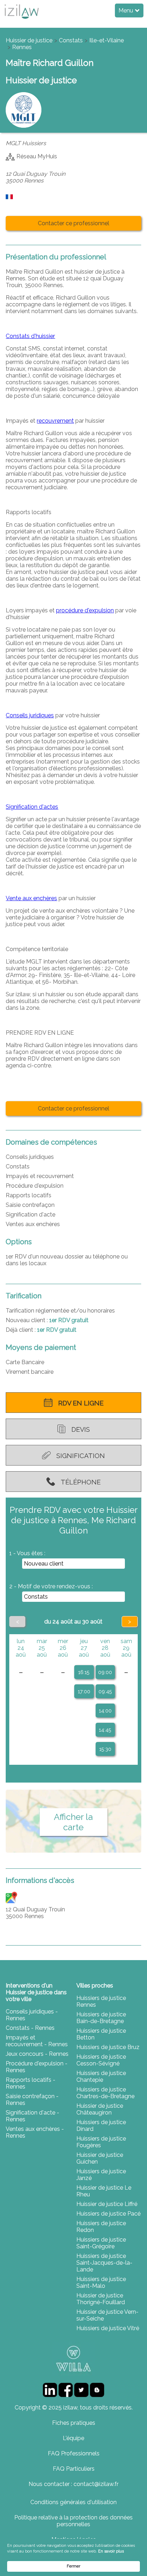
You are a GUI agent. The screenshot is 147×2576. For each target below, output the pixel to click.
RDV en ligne (81, 1403)
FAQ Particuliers (74, 2469)
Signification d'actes (32, 807)
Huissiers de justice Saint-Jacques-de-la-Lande (104, 2263)
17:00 (84, 1691)
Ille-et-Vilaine (107, 40)
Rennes (22, 47)
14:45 (105, 1730)
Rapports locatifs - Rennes (31, 2083)
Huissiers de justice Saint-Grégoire (101, 2243)
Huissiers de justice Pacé (108, 2214)
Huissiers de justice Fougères (101, 2142)
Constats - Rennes (30, 2028)
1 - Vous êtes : (27, 1553)
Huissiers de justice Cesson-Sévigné (101, 2060)
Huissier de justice (29, 40)
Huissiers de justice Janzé (101, 2175)
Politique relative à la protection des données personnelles (73, 2521)
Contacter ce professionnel (73, 223)
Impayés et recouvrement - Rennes (37, 2041)
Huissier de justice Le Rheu (104, 2191)
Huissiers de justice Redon (101, 2227)
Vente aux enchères (31, 898)
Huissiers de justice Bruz (108, 2047)
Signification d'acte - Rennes (32, 2116)
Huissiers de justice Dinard (101, 2126)
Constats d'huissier (30, 336)
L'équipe (73, 2438)
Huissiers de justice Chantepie (101, 2076)
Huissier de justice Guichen (100, 2158)
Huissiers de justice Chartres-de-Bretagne (105, 2093)
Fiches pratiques (74, 2423)
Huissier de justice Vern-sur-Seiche (107, 2315)
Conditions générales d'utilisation (73, 2502)
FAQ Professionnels (74, 2453)
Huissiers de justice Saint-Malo (101, 2282)
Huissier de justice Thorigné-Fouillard (101, 2299)
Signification (81, 1456)
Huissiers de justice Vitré (108, 2328)
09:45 (105, 1691)
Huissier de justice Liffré (107, 2204)
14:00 (105, 1711)
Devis (81, 1429)
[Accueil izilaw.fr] (21, 21)
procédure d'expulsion (85, 610)
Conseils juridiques (30, 715)
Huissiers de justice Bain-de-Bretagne (101, 2018)
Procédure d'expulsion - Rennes (37, 2067)
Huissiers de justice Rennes (101, 2001)
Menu (126, 10)
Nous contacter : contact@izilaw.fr (73, 2484)
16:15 (84, 1672)
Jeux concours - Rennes (37, 2054)
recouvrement (55, 421)
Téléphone (81, 1482)
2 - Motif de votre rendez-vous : (51, 1586)
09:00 (105, 1672)
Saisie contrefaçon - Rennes (32, 2100)
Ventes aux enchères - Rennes (35, 2132)
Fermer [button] (73, 2566)
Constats (71, 40)
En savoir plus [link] (111, 2551)
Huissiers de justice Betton (101, 2034)
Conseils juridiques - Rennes (32, 2015)
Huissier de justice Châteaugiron (100, 2109)
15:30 (105, 1749)
